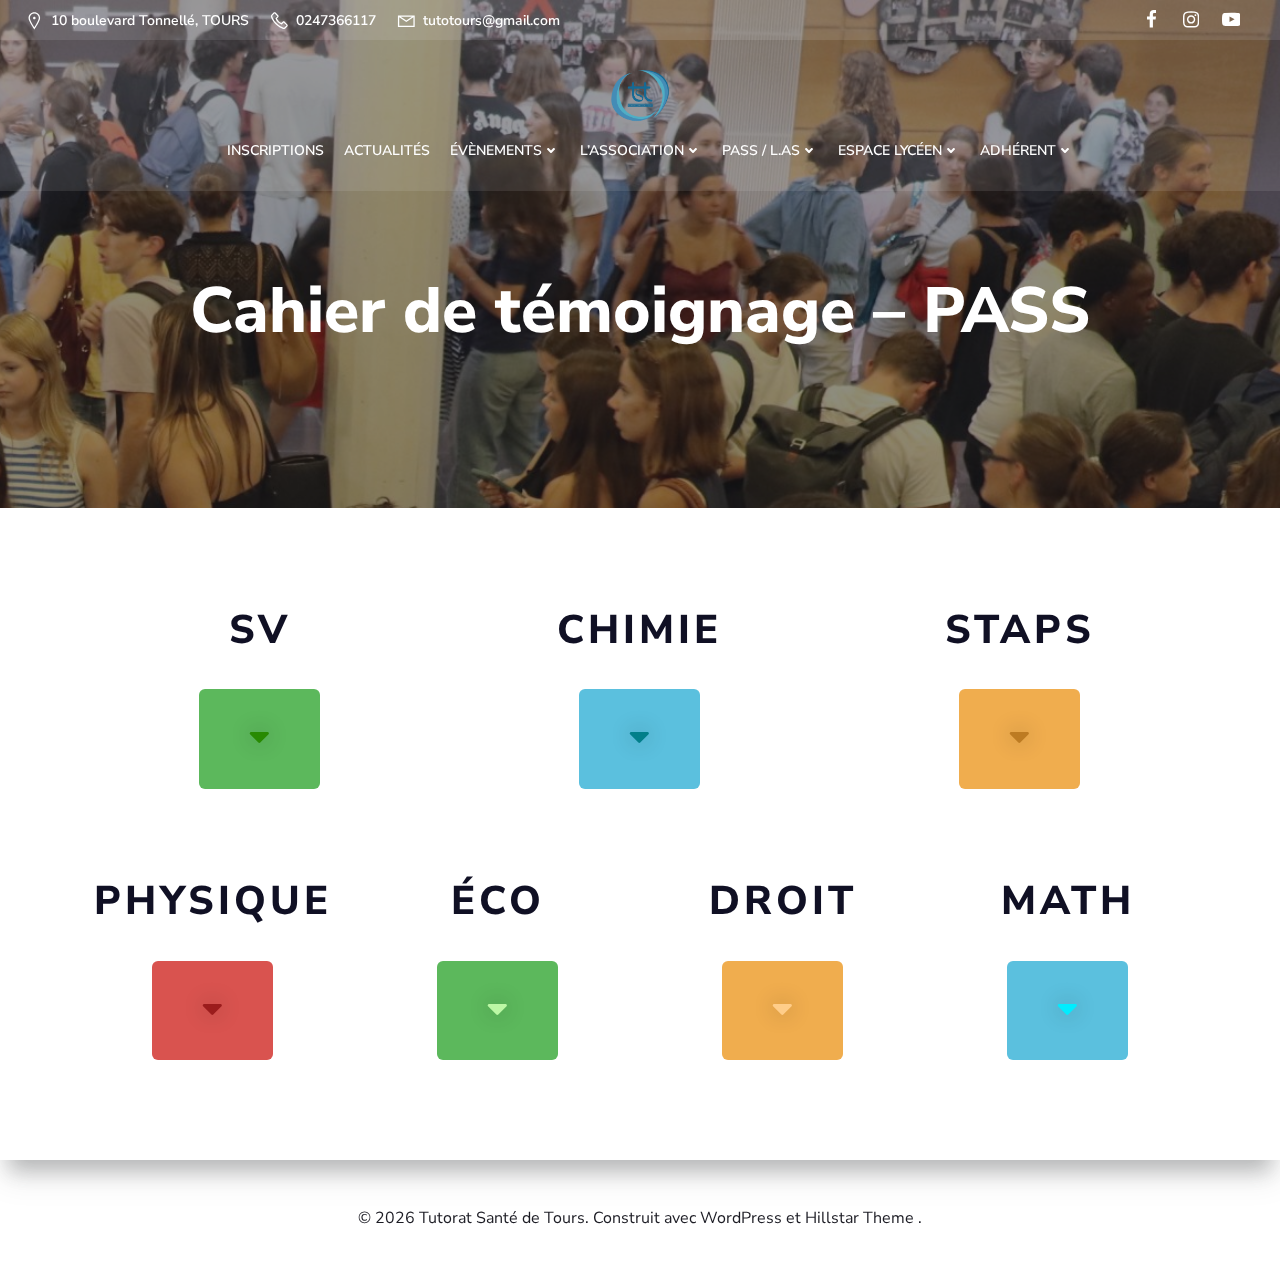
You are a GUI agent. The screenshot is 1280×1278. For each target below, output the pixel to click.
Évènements (496, 150)
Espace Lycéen (890, 150)
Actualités (387, 150)
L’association (632, 150)
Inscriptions (275, 150)
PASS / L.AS (761, 150)
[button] (259, 739)
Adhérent (1018, 150)
